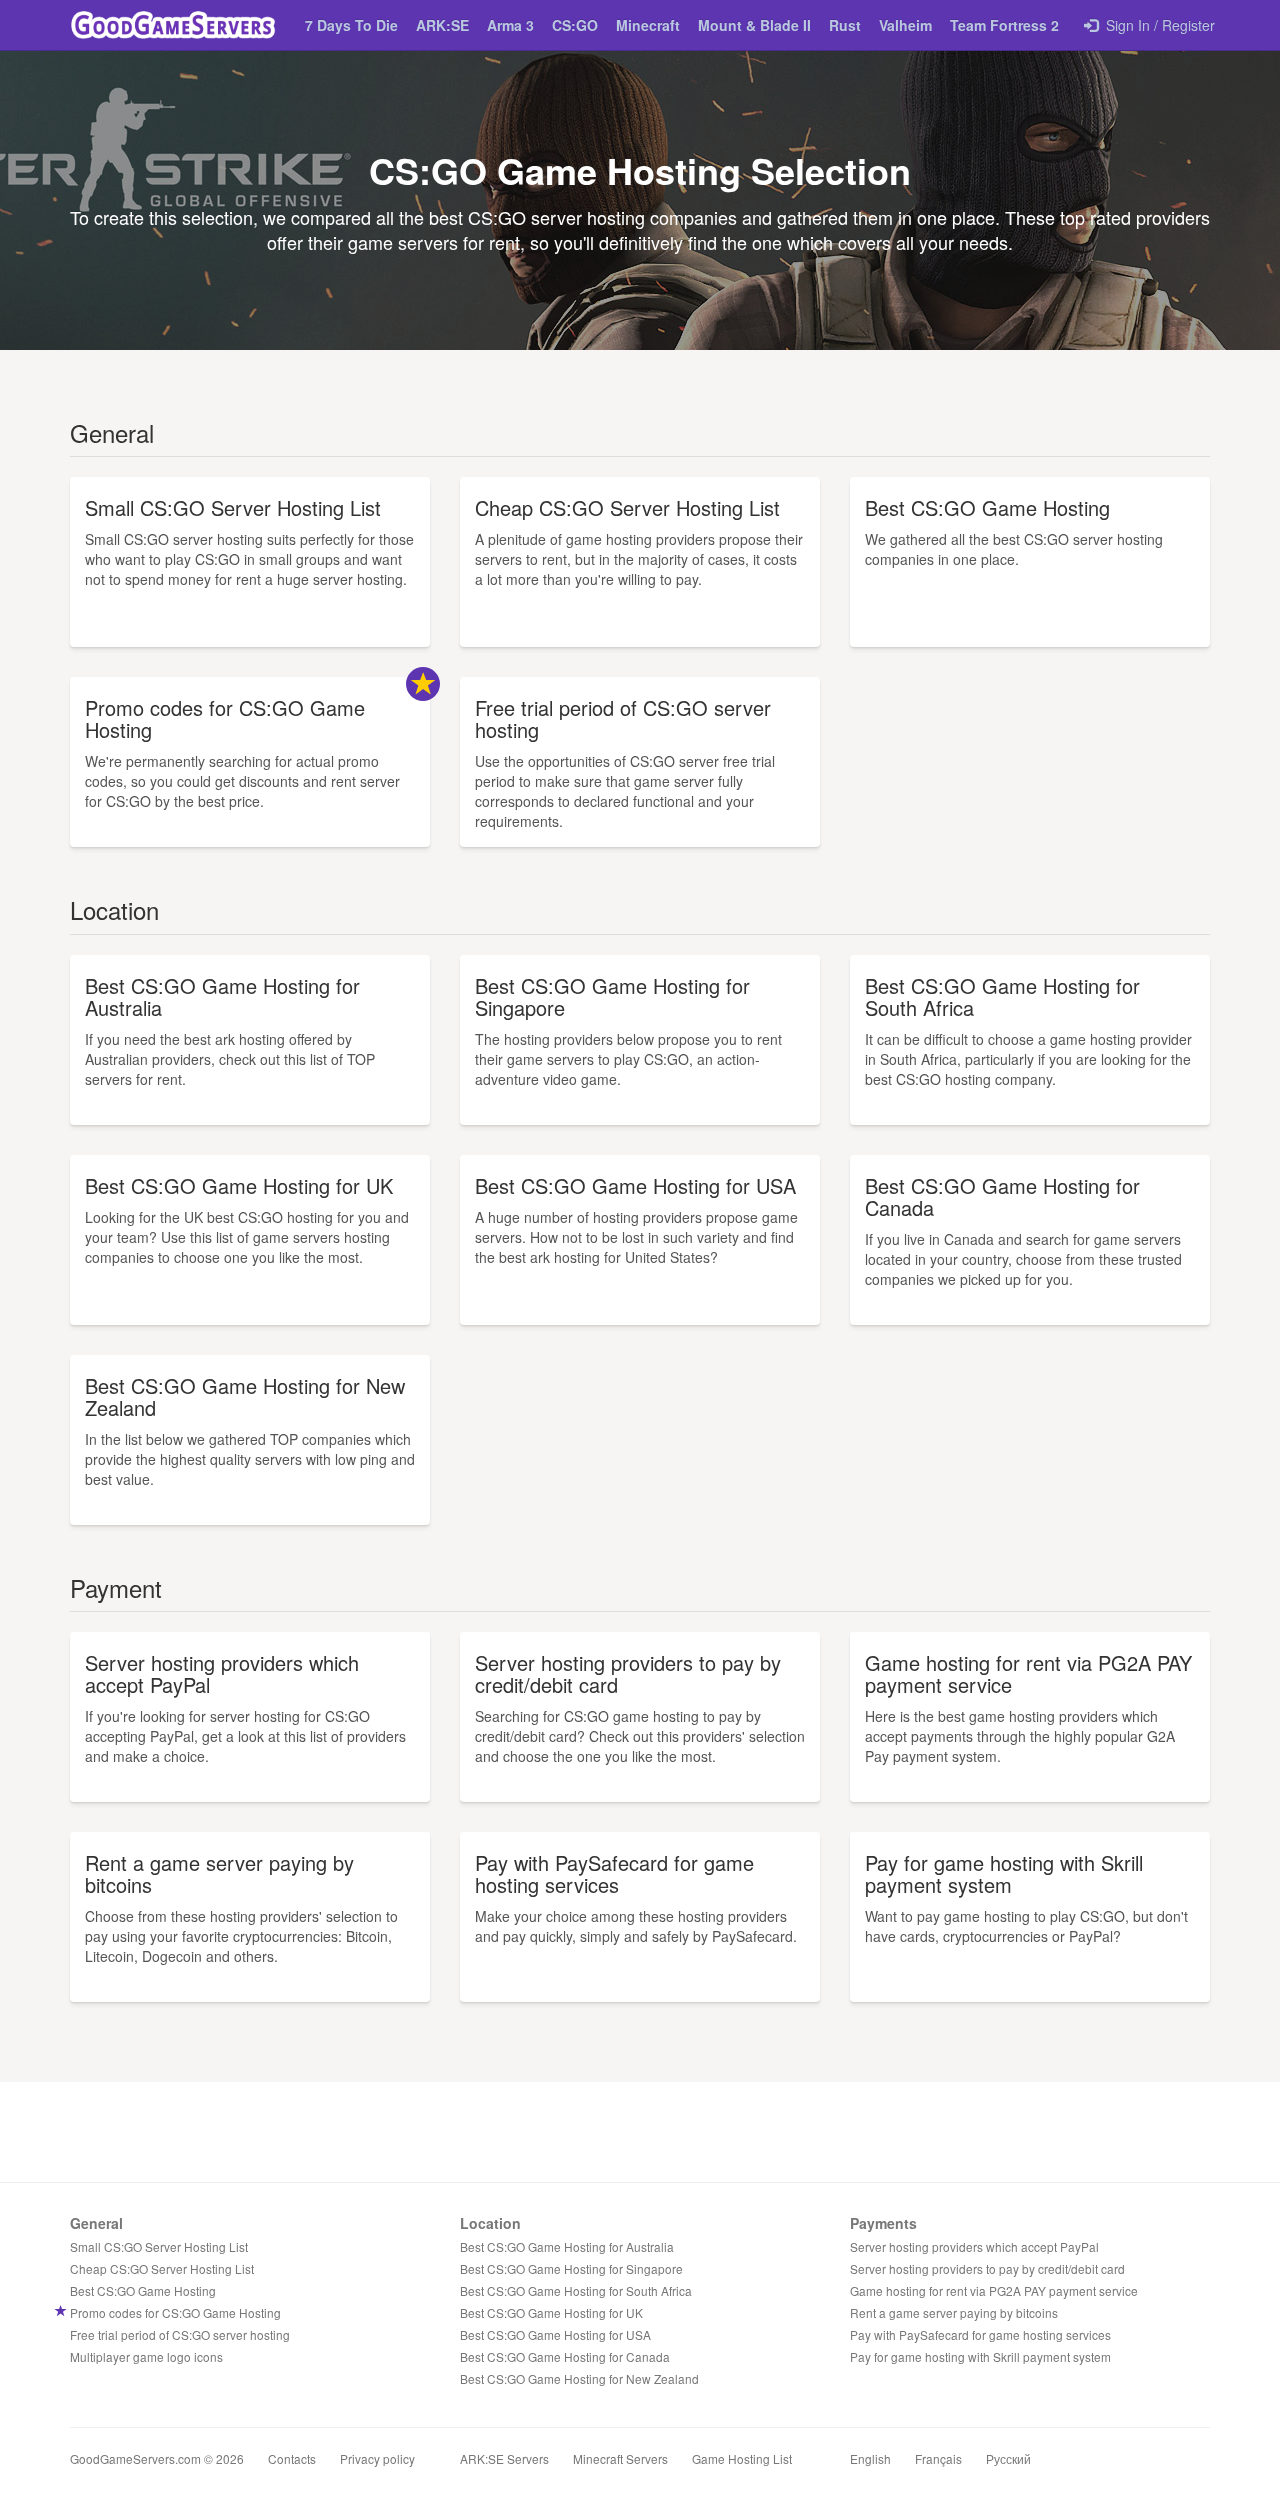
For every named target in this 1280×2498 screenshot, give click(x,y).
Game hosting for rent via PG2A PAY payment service (994, 2290)
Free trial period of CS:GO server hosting (180, 2334)
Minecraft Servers (620, 2458)
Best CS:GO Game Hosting (143, 2290)
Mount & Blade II (754, 25)
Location (490, 2223)
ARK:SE (442, 25)
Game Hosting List (742, 2458)
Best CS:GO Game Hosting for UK (551, 2312)
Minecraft (648, 25)
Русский (1008, 2458)
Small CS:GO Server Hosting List (159, 2246)
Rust (845, 25)
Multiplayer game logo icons (146, 2356)
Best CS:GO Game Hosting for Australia (567, 2246)
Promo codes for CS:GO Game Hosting (175, 2312)
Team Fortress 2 (1004, 25)
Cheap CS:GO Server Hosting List (162, 2268)
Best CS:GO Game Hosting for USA (555, 2334)
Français (938, 2458)
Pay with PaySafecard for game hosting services (980, 2334)
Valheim (905, 25)
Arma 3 (510, 25)
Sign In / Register (1156, 25)
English (870, 2458)
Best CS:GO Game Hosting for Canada (565, 2356)
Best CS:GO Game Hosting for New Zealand (579, 2378)
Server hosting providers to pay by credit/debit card (987, 2268)
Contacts (292, 2458)
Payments (883, 2223)
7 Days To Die (351, 25)
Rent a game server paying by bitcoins (954, 2312)
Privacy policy (377, 2458)
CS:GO (575, 25)
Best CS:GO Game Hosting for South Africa (576, 2290)
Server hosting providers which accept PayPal (974, 2246)
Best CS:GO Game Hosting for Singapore (571, 2268)
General (96, 2223)
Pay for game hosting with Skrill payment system (980, 2356)
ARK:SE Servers (504, 2458)
